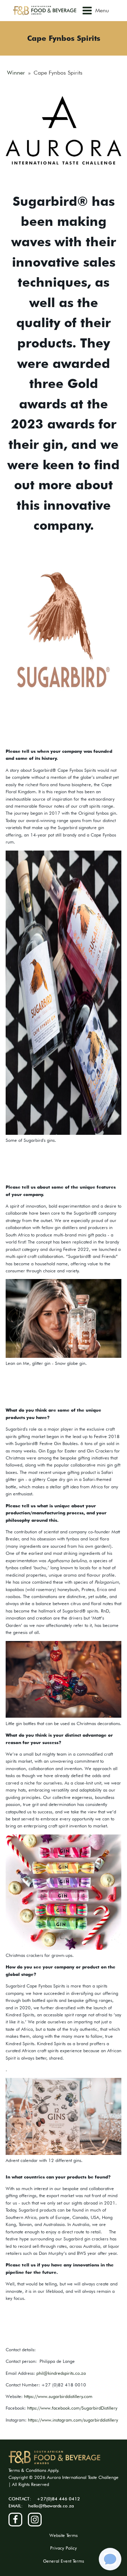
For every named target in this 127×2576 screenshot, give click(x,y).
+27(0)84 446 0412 (58, 2499)
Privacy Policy (64, 2548)
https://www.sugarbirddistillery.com (58, 2396)
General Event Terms (64, 2561)
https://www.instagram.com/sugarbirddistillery (73, 2420)
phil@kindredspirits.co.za (61, 2373)
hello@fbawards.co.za (51, 2506)
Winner (16, 73)
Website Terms (64, 2535)
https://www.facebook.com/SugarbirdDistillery (72, 2408)
